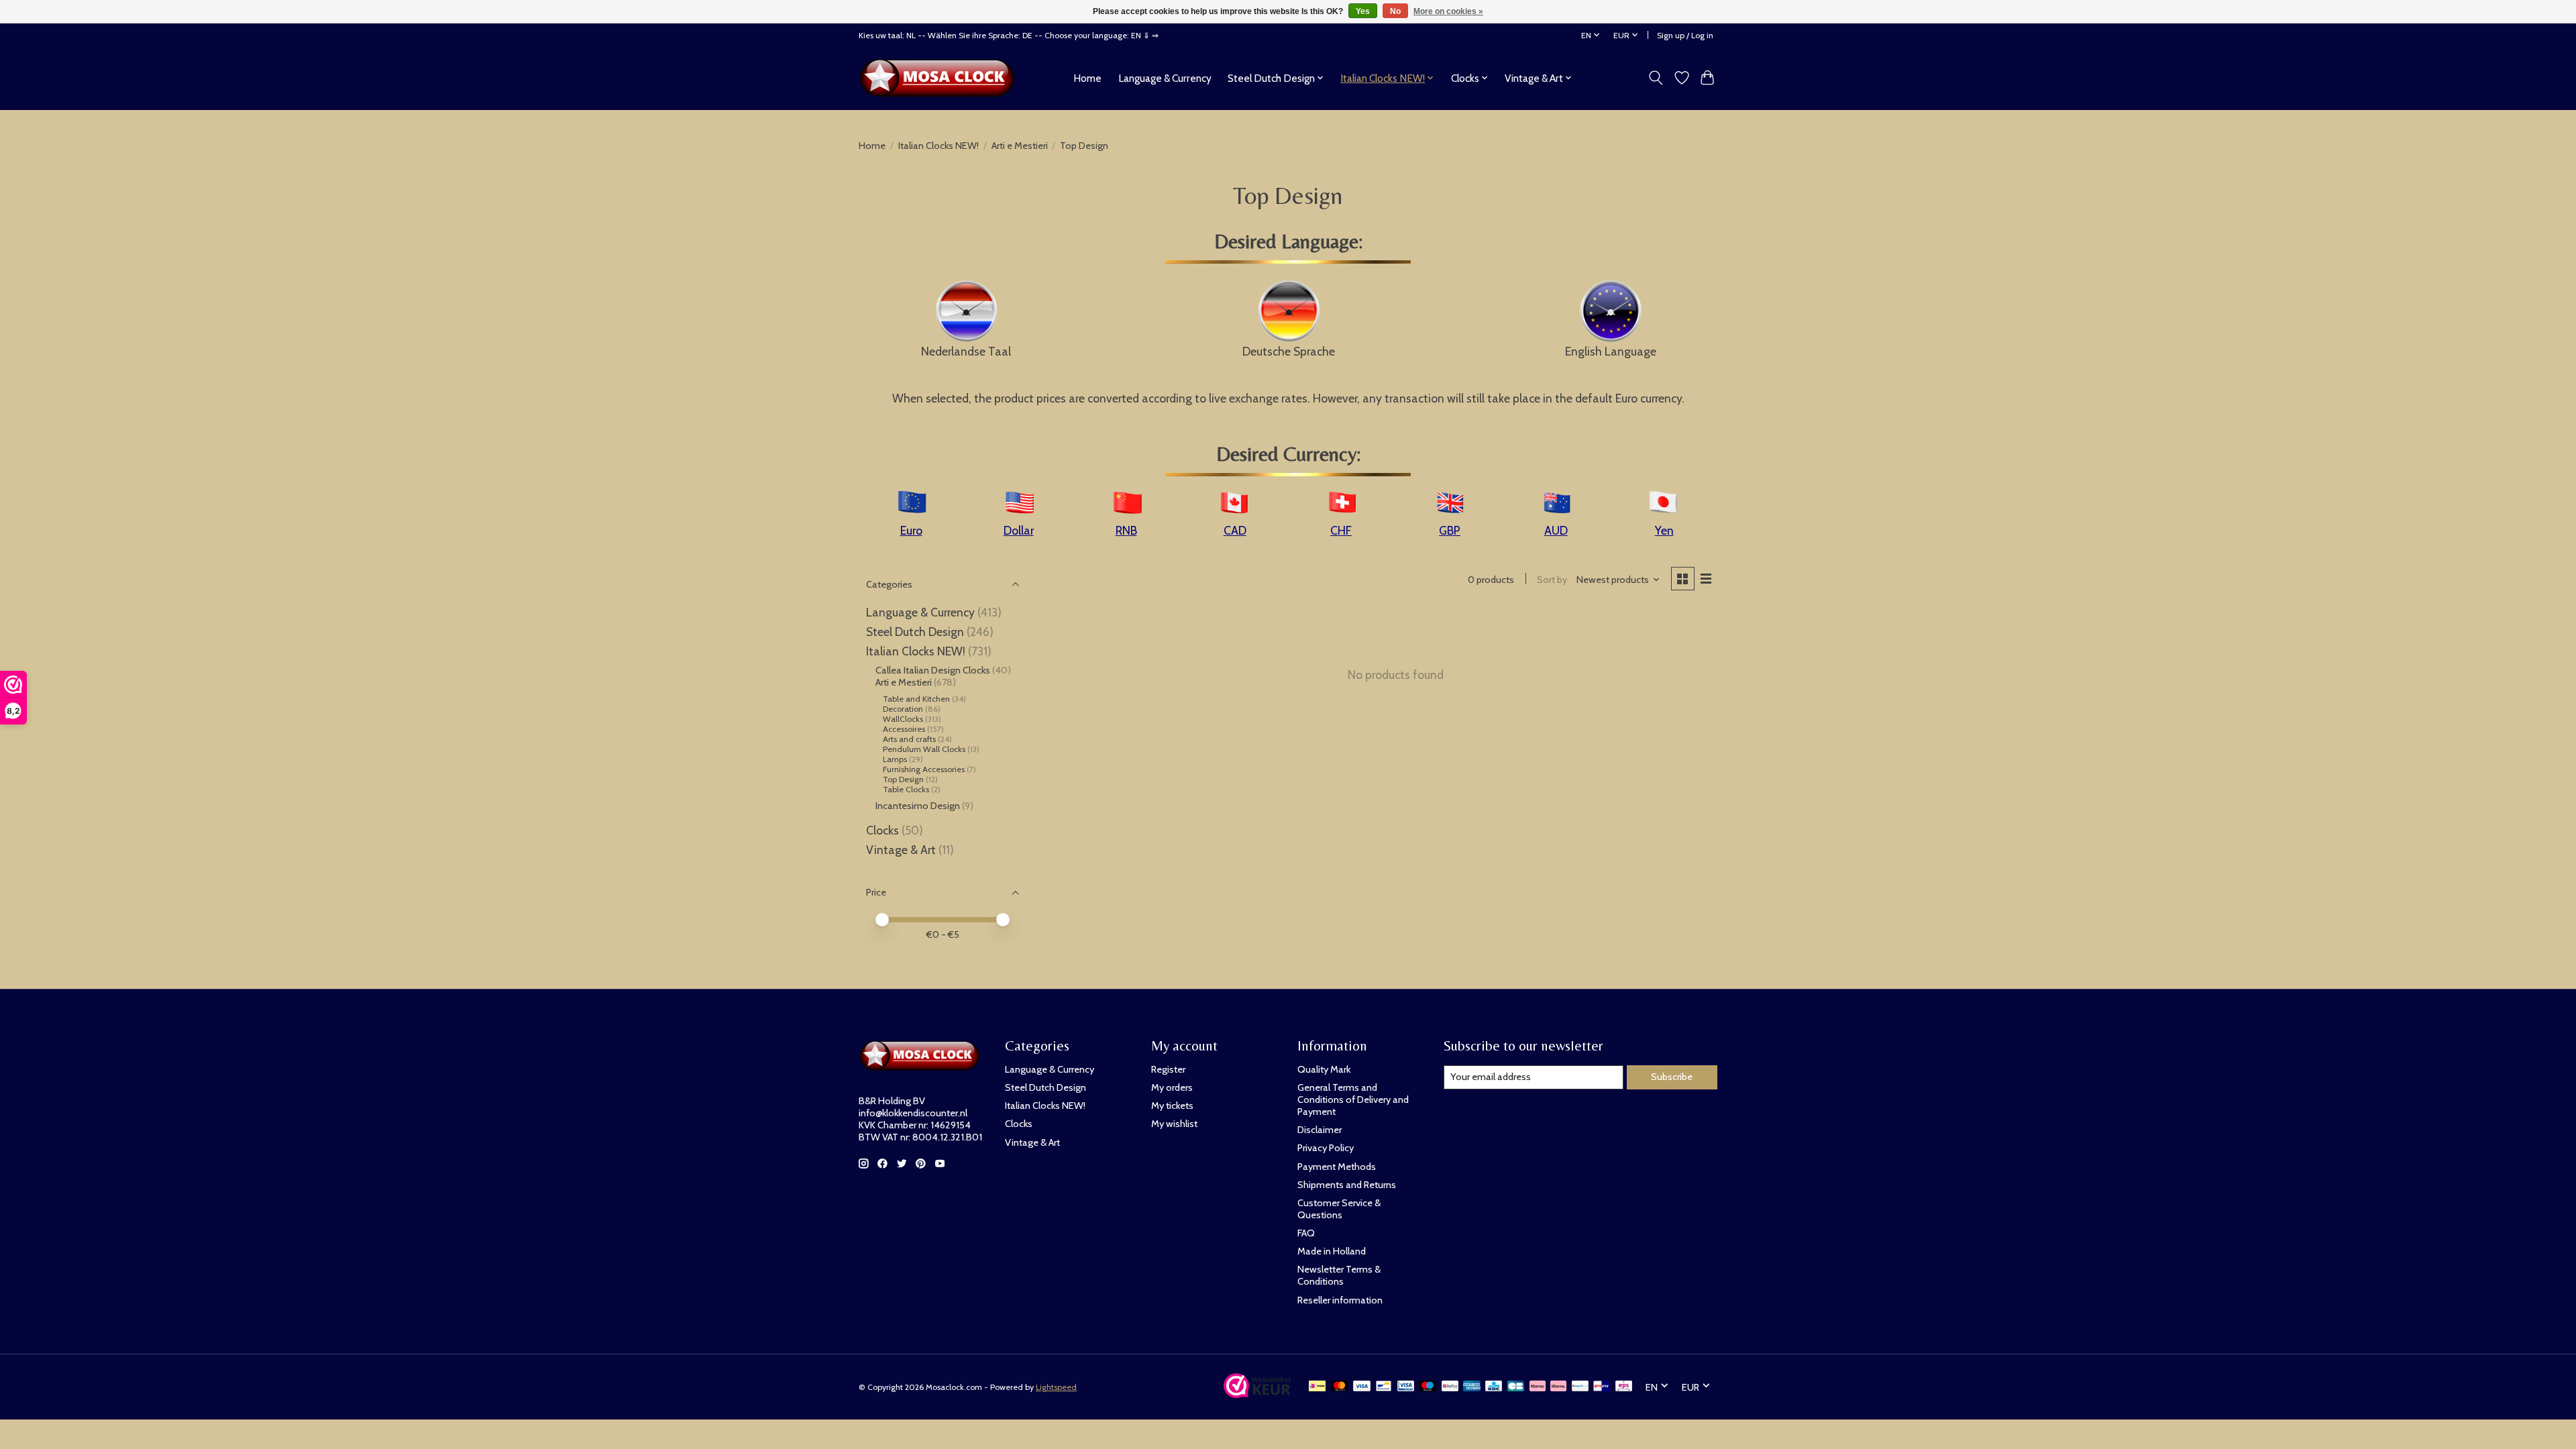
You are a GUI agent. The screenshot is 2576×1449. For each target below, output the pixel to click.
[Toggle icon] (1656, 78)
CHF (1341, 530)
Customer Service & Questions (1339, 1209)
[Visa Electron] (1406, 1387)
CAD (1235, 530)
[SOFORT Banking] (1558, 1387)
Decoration (903, 709)
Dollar (1019, 530)
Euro (911, 530)
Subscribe (1672, 1077)
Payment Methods (1337, 1167)
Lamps (895, 759)
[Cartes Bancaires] (1516, 1387)
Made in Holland (1332, 1251)
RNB (1126, 530)
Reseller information (1340, 1300)
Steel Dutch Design (915, 632)
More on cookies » (1448, 11)
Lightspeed (1056, 1387)
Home (1087, 78)
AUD (1556, 530)
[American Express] (1472, 1387)
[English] (1610, 309)
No (1395, 11)
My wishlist (1174, 1124)
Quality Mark (1324, 1069)
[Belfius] (1450, 1387)
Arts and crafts (909, 739)
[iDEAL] (1317, 1387)
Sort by (1552, 580)
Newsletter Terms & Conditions (1339, 1275)
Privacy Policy (1326, 1148)
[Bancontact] (1384, 1387)
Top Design (903, 779)
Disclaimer (1320, 1130)
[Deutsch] (1289, 309)
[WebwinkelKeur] (1257, 1394)
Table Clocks (906, 789)
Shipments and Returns (1347, 1185)
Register (1168, 1069)
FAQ (1306, 1233)
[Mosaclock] (941, 78)
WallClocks (903, 719)
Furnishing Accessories (924, 769)
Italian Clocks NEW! (938, 146)
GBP (1450, 530)
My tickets (1172, 1106)
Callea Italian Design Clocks (934, 670)
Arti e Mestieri (1020, 146)
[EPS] (1624, 1387)
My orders (1172, 1087)
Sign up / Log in (1685, 35)
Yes (1363, 11)
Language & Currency (1165, 78)
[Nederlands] (966, 309)
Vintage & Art (902, 850)
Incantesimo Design (918, 806)
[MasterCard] (1340, 1387)
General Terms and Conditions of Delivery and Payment (1353, 1099)
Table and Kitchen (916, 699)
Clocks (882, 830)
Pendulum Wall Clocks (924, 749)
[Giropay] (1602, 1387)
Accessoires (904, 729)
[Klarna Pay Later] (1538, 1387)
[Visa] (1362, 1387)
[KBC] (1494, 1387)
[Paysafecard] (1580, 1387)
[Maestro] (1428, 1387)
